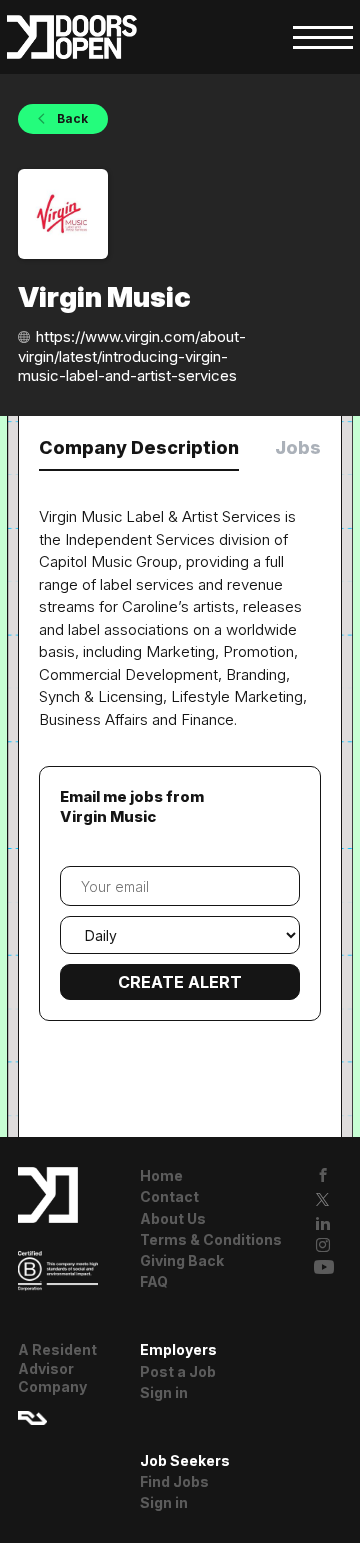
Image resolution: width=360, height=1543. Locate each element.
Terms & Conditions (211, 1239)
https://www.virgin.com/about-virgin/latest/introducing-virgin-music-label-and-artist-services (132, 356)
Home (161, 1175)
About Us (173, 1218)
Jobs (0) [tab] (313, 447)
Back (71, 118)
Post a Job (178, 1371)
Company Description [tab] (139, 447)
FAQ (154, 1281)
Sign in (164, 1392)
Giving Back (182, 1260)
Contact (169, 1196)
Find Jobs (174, 1481)
